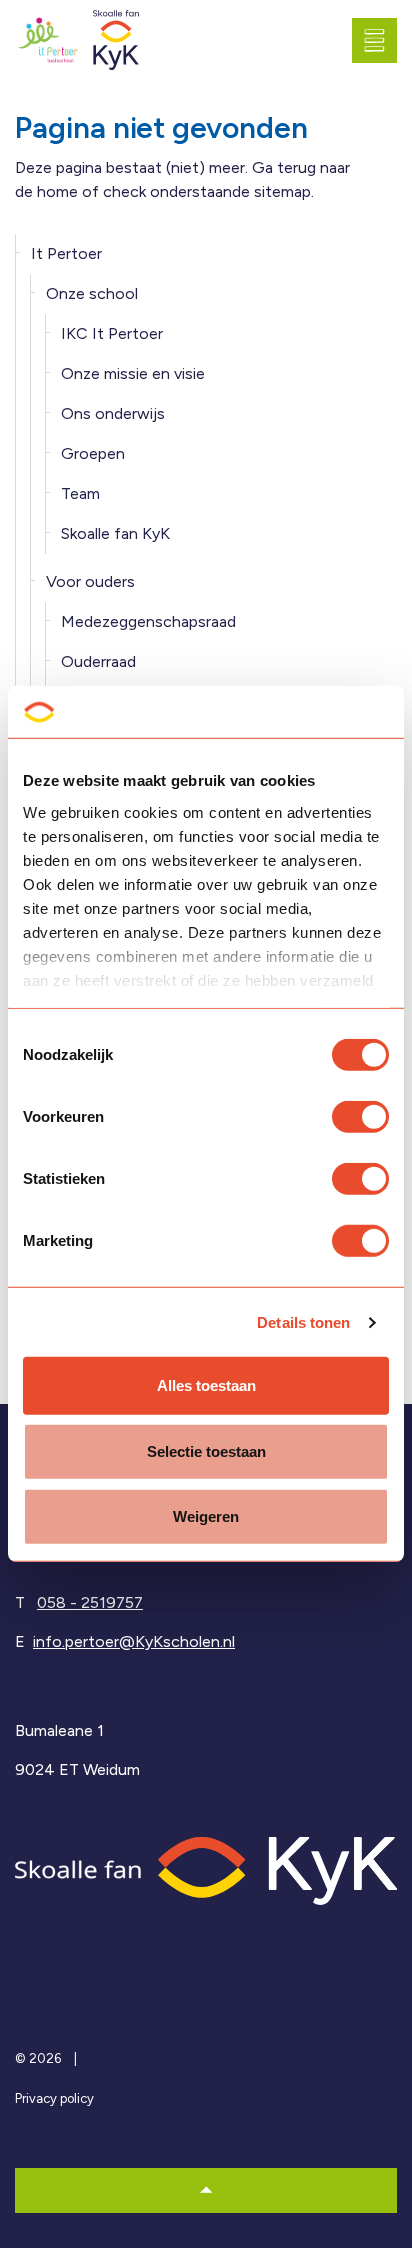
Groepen (93, 453)
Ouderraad (98, 661)
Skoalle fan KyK (115, 533)
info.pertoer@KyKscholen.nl (134, 1641)
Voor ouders (90, 581)
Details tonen (303, 1322)
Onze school (92, 293)
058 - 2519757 (90, 1602)
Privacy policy (54, 2098)
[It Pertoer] (48, 40)
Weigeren (206, 1516)
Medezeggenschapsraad (148, 621)
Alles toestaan (206, 1385)
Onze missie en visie (133, 373)
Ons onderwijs (113, 413)
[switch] (360, 1117)
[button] (206, 2190)
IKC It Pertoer (112, 333)
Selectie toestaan (206, 1451)
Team (80, 493)
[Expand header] (382, 40)
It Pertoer (66, 253)
